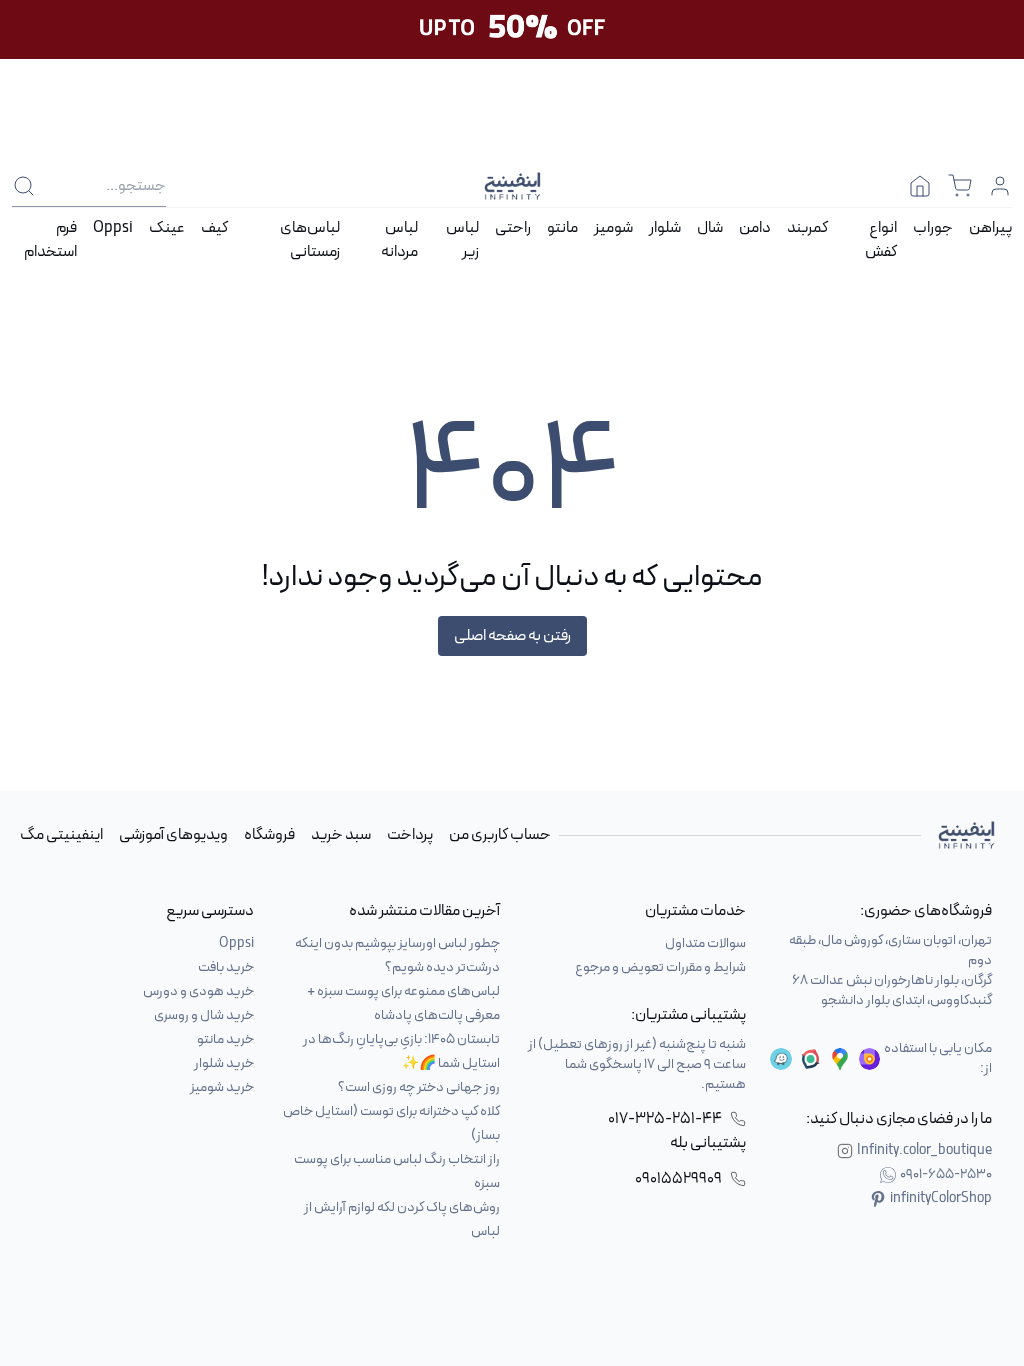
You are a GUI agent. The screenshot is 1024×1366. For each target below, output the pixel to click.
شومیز (613, 228)
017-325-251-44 (665, 1119)
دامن (755, 228)
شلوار (665, 228)
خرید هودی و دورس (198, 991)
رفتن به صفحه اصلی (512, 636)
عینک (167, 228)
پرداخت (410, 835)
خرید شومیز (222, 1087)
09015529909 (678, 1179)
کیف (214, 228)
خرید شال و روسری (204, 1015)
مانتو (562, 228)
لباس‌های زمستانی (310, 240)
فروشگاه (269, 835)
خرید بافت (226, 967)
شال (710, 228)
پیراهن (990, 228)
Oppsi (113, 228)
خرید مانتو (225, 1039)
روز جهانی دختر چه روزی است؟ (419, 1087)
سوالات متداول (705, 943)
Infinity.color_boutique (924, 1151)
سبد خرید (341, 835)
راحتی (513, 228)
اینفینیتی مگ (61, 835)
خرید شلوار (224, 1063)
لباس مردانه (399, 240)
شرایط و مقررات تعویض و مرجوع (660, 967)
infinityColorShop (941, 1199)
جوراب (933, 228)
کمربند (807, 228)
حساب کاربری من (500, 835)
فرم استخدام (50, 240)
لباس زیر (462, 240)
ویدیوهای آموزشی (173, 835)
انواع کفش (881, 240)
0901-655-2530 (946, 1175)
